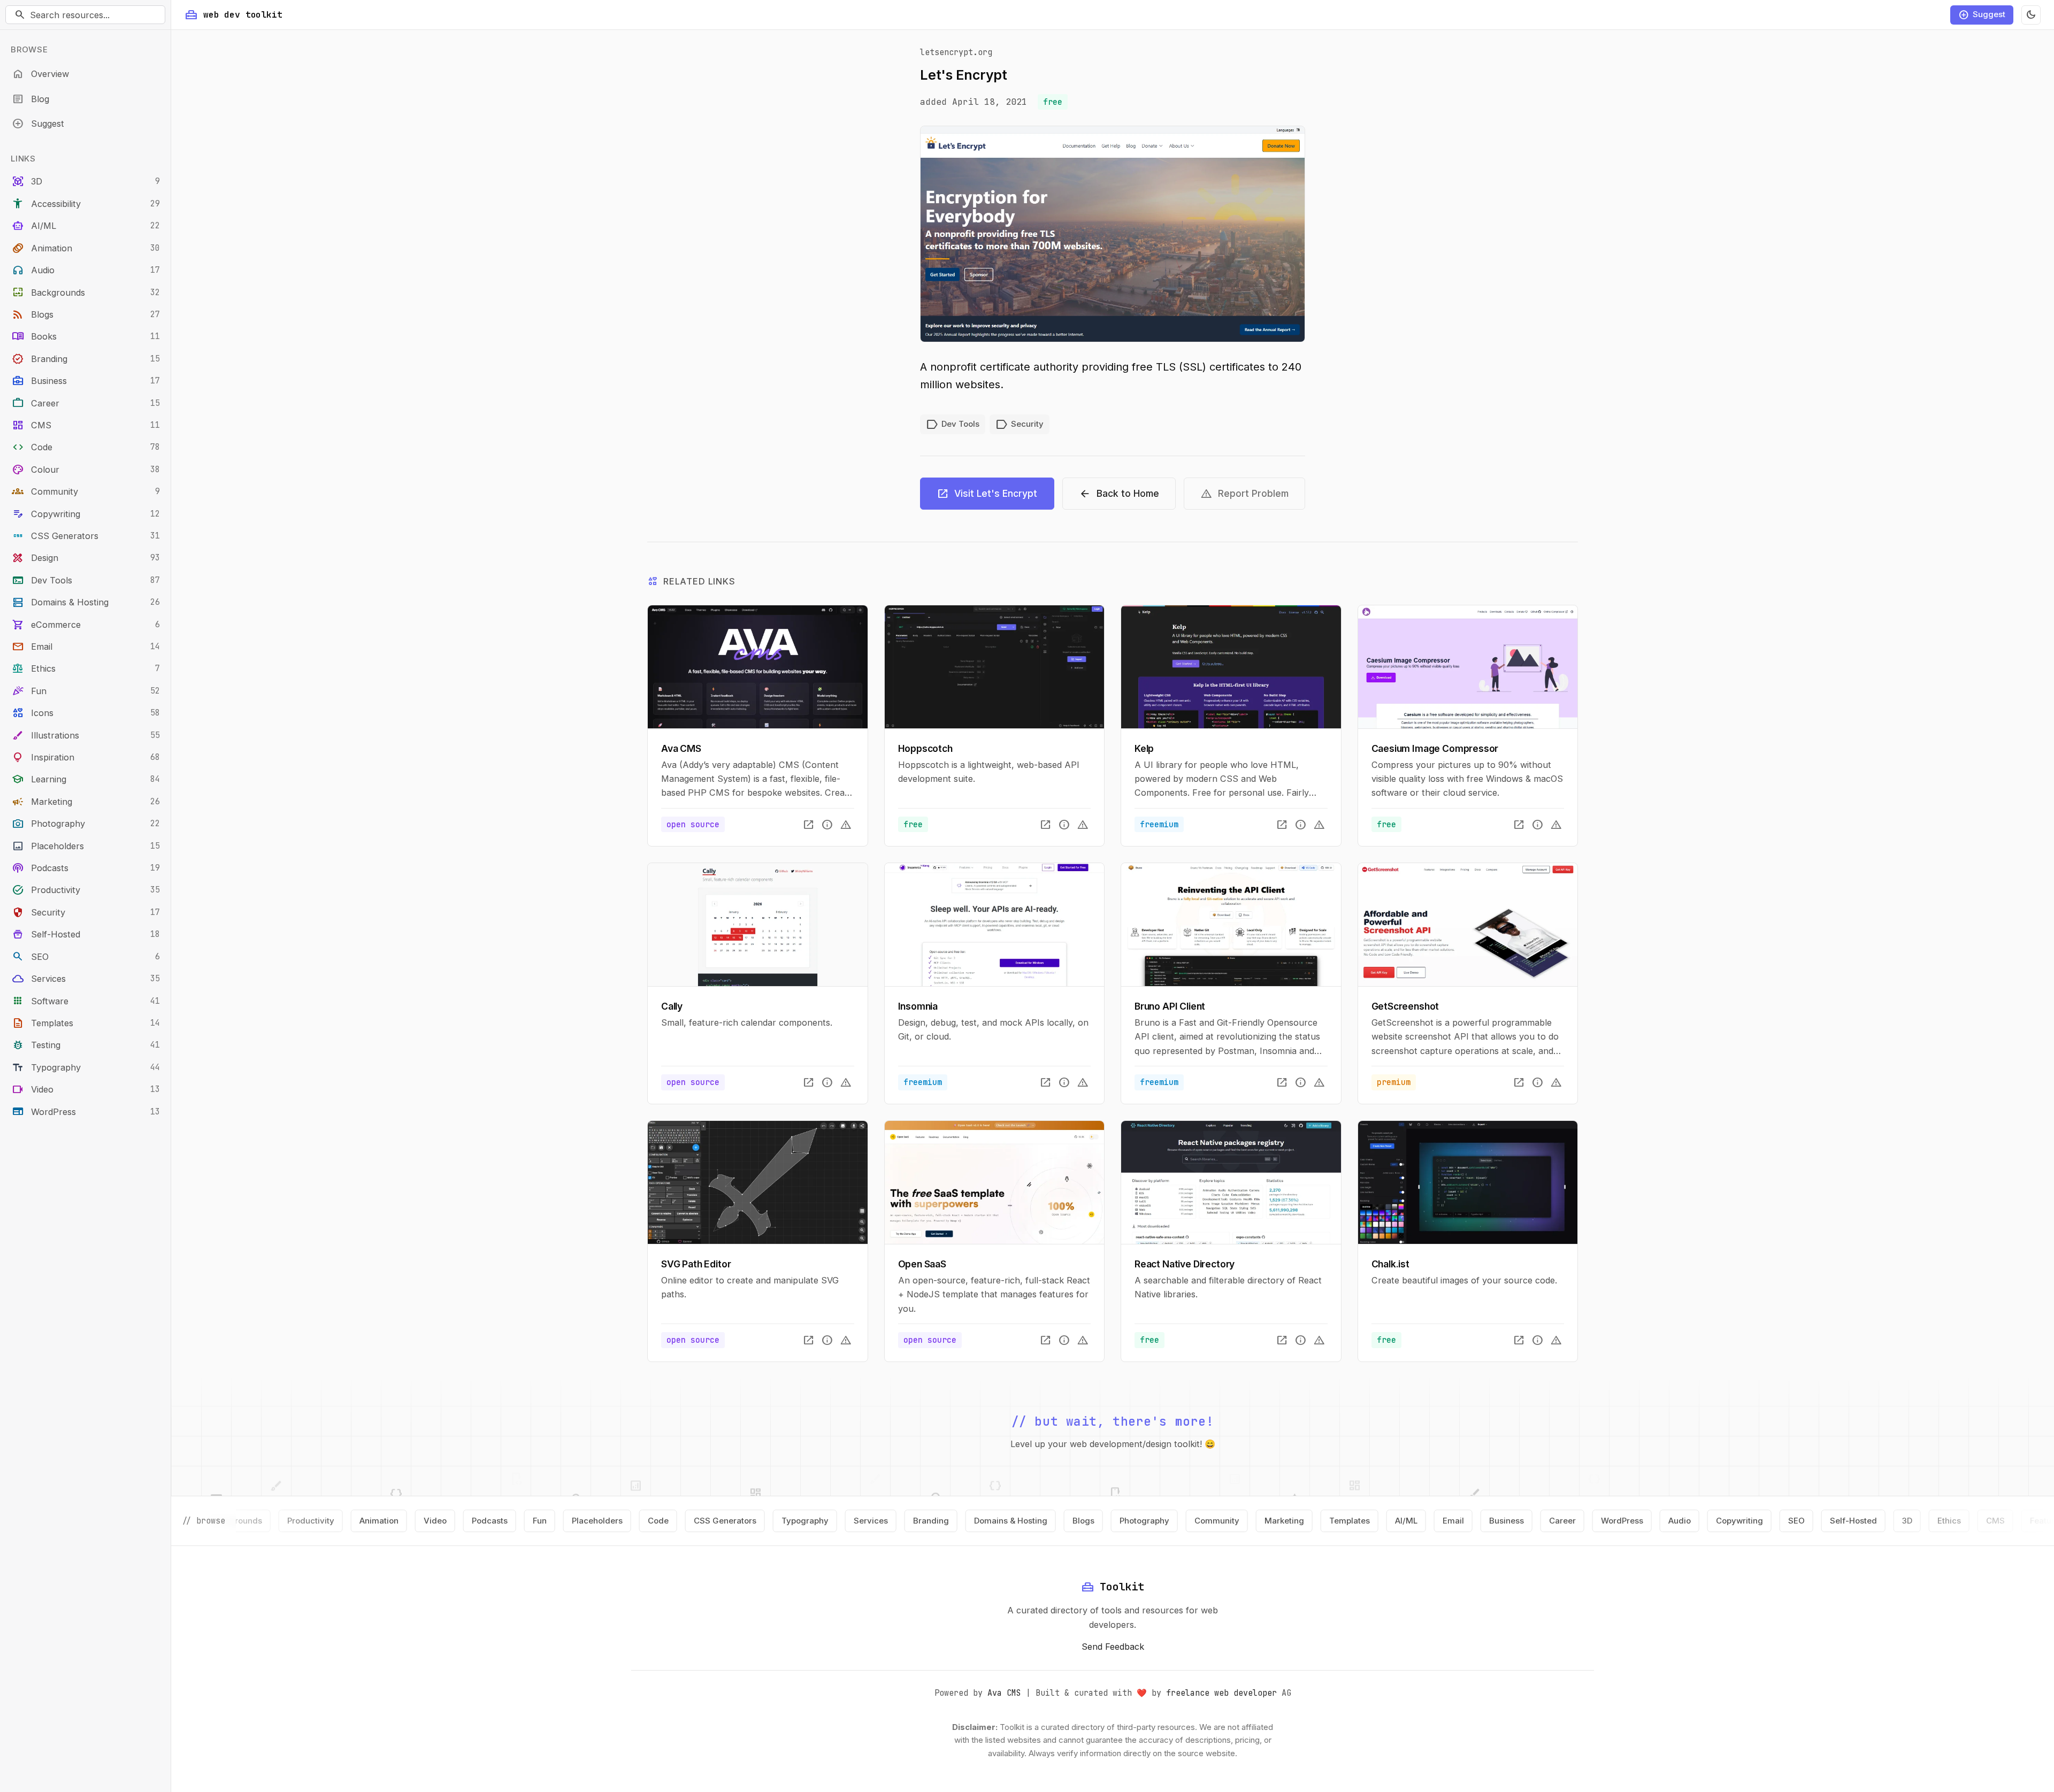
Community (86, 491)
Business (86, 380)
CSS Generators (86, 536)
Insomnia (918, 1006)
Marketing (86, 801)
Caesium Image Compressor (1435, 748)
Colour (86, 469)
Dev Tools (86, 580)
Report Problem (1244, 493)
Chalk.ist (1390, 1264)
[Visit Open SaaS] (995, 1182)
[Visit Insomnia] (995, 925)
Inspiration (86, 757)
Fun (86, 691)
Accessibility (86, 203)
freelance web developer (1221, 1693)
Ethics (86, 668)
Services (86, 978)
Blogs (86, 314)
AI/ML (86, 225)
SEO (86, 956)
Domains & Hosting (86, 602)
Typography (86, 1067)
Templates (86, 1023)
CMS (86, 425)
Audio (86, 270)
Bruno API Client (1170, 1006)
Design (86, 557)
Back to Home (1119, 493)
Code (86, 447)
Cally (672, 1006)
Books (86, 336)
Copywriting (86, 514)
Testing (86, 1045)
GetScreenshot (1405, 1006)
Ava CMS (681, 748)
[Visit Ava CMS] (758, 667)
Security (86, 912)
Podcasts (86, 868)
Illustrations (86, 735)
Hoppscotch (925, 748)
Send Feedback (1113, 1647)
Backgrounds (86, 292)
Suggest (38, 123)
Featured (1924, 1521)
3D (86, 181)
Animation (86, 248)
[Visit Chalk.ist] (1468, 1182)
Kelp (1144, 748)
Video (86, 1089)
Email (86, 646)
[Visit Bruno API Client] (1231, 925)
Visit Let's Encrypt (987, 493)
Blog (30, 99)
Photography (86, 823)
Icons (86, 713)
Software (86, 1000)
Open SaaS (922, 1264)
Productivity (86, 890)
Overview (40, 74)
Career (86, 402)
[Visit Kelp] (1231, 667)
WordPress (86, 1111)
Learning (86, 779)
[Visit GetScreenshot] (1468, 925)
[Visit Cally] (758, 925)
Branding (86, 359)
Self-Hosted (86, 934)
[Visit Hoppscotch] (995, 667)
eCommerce (86, 624)
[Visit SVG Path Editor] (758, 1182)
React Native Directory (1185, 1264)
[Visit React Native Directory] (1231, 1182)
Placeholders (86, 846)
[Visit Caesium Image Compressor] (1468, 667)
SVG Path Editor (696, 1264)
